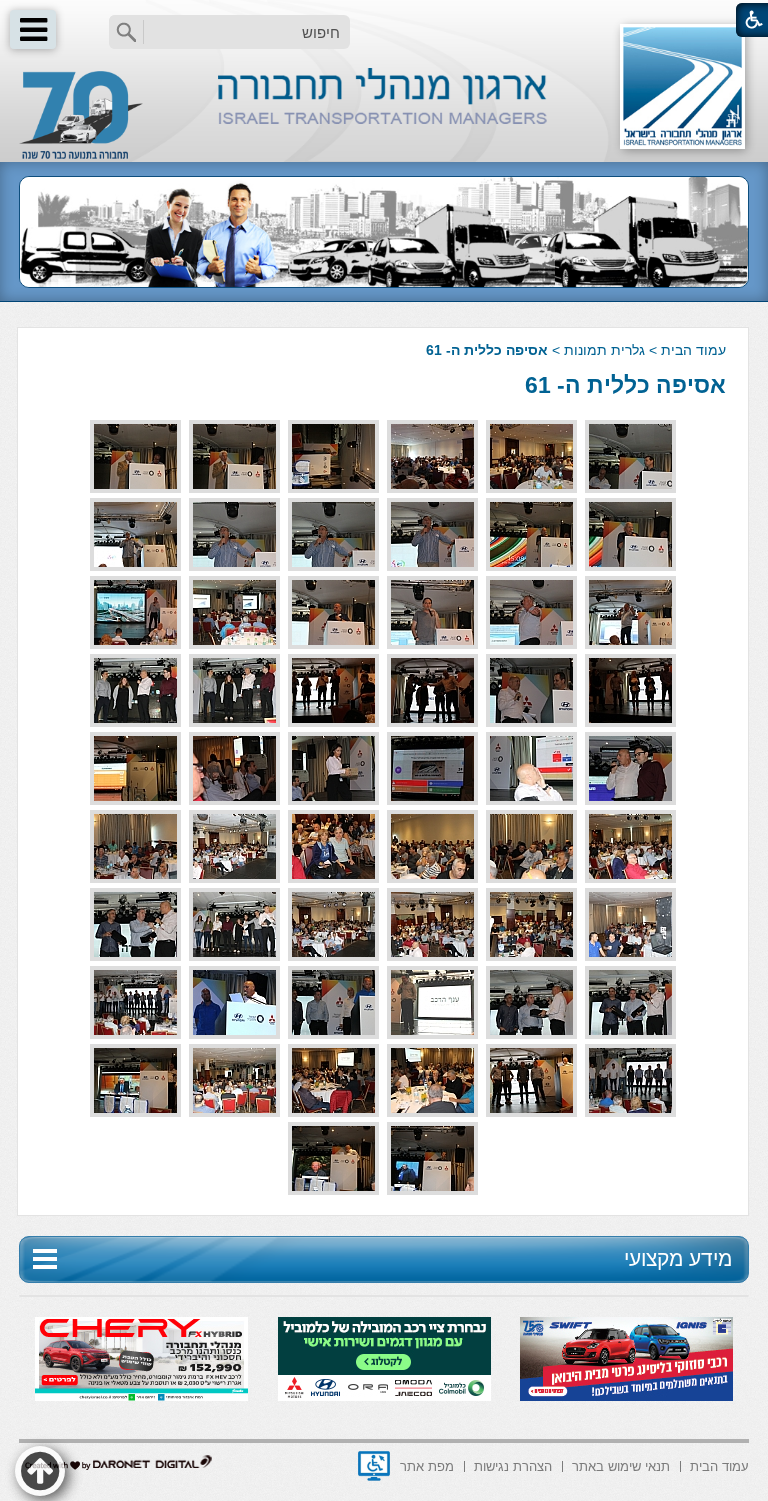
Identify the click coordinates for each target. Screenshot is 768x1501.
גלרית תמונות (604, 350)
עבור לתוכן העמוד (384, 19)
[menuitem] (719, 1464)
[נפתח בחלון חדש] (374, 1466)
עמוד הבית (693, 350)
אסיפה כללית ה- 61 (625, 385)
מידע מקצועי (678, 1258)
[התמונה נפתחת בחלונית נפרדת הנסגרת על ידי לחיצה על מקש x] (630, 456)
